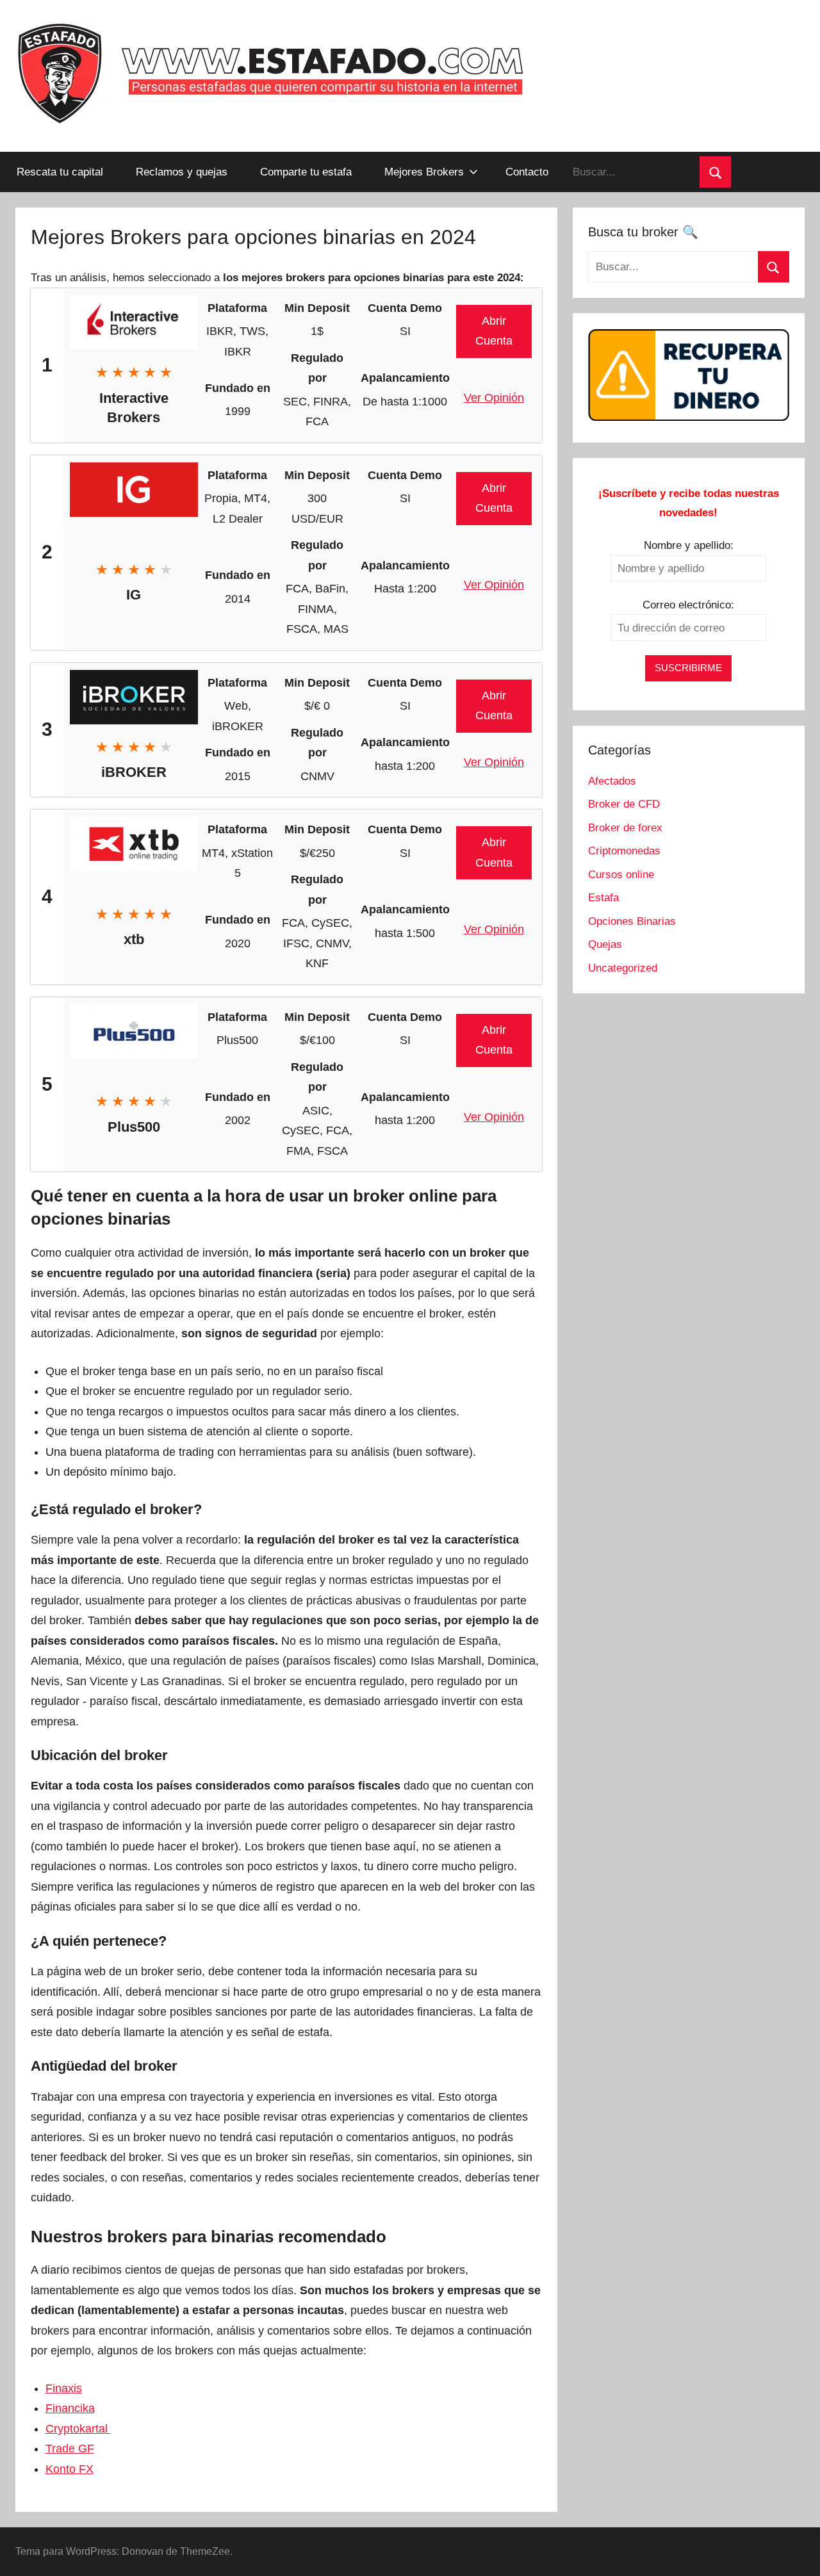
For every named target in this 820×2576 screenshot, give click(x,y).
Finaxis (64, 2388)
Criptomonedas (624, 851)
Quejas (605, 944)
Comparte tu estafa (306, 172)
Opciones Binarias (632, 921)
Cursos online (621, 875)
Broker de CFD (624, 804)
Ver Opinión (494, 398)
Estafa (603, 898)
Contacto (527, 172)
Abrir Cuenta (494, 331)
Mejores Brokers (424, 172)
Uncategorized (623, 968)
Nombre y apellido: (689, 545)
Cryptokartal (78, 2429)
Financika (70, 2408)
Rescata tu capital (60, 172)
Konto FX (70, 2469)
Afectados (612, 781)
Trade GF (70, 2449)
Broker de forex (625, 828)
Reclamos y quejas (182, 172)
